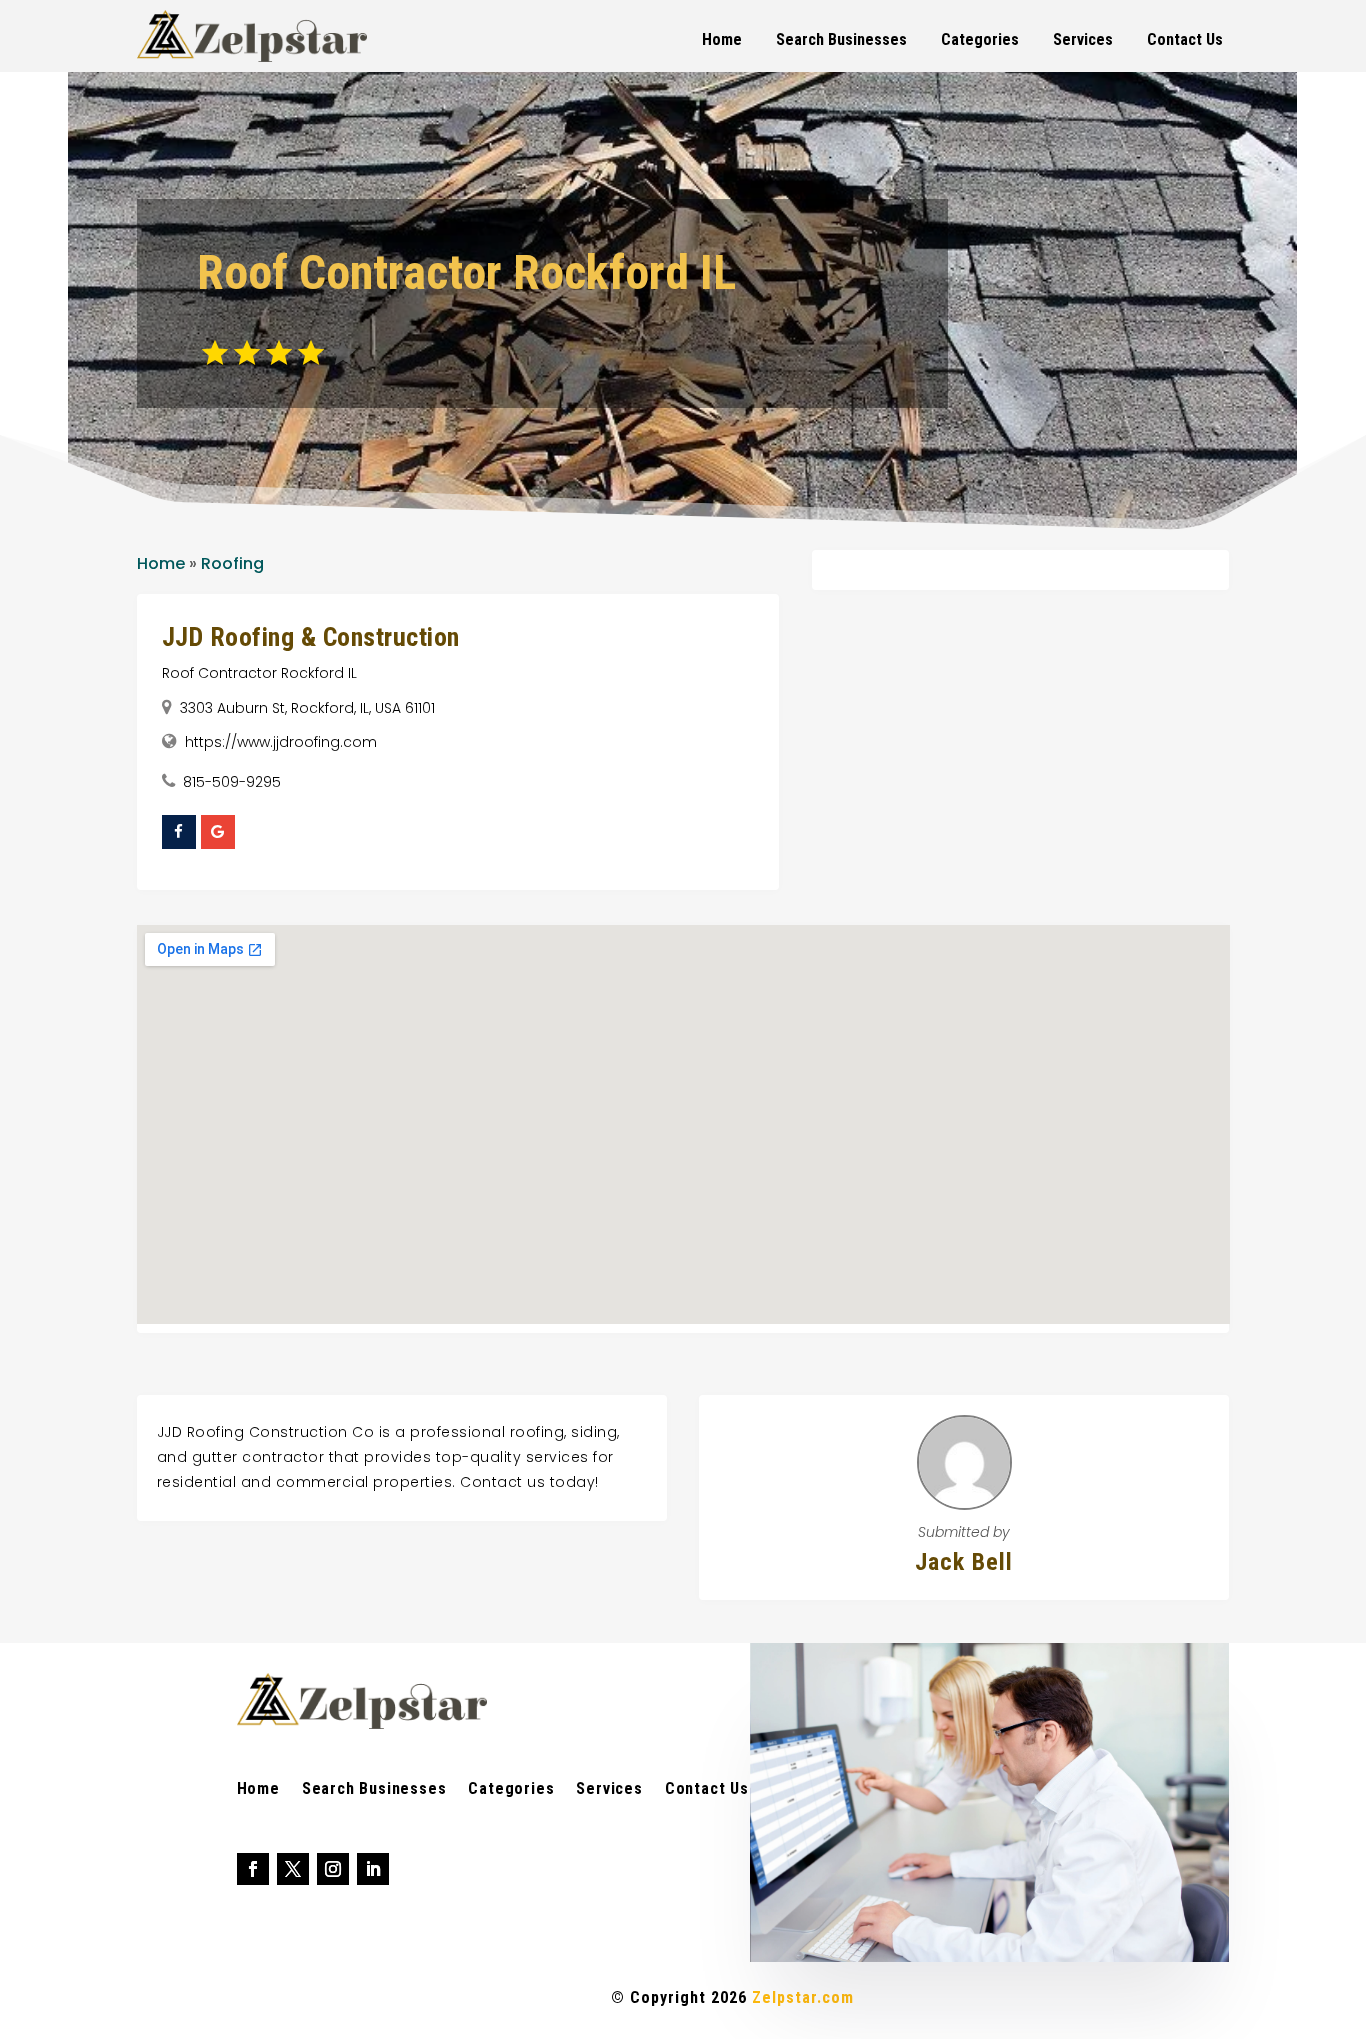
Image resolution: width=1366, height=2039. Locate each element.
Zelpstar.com (803, 1997)
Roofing (232, 563)
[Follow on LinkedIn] (373, 1869)
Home (722, 39)
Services (1083, 39)
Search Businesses (841, 39)
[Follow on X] (293, 1869)
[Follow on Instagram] (333, 1869)
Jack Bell (964, 1562)
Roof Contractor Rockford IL (259, 673)
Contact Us (1185, 39)
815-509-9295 (232, 782)
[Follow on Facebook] (253, 1869)
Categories (980, 39)
